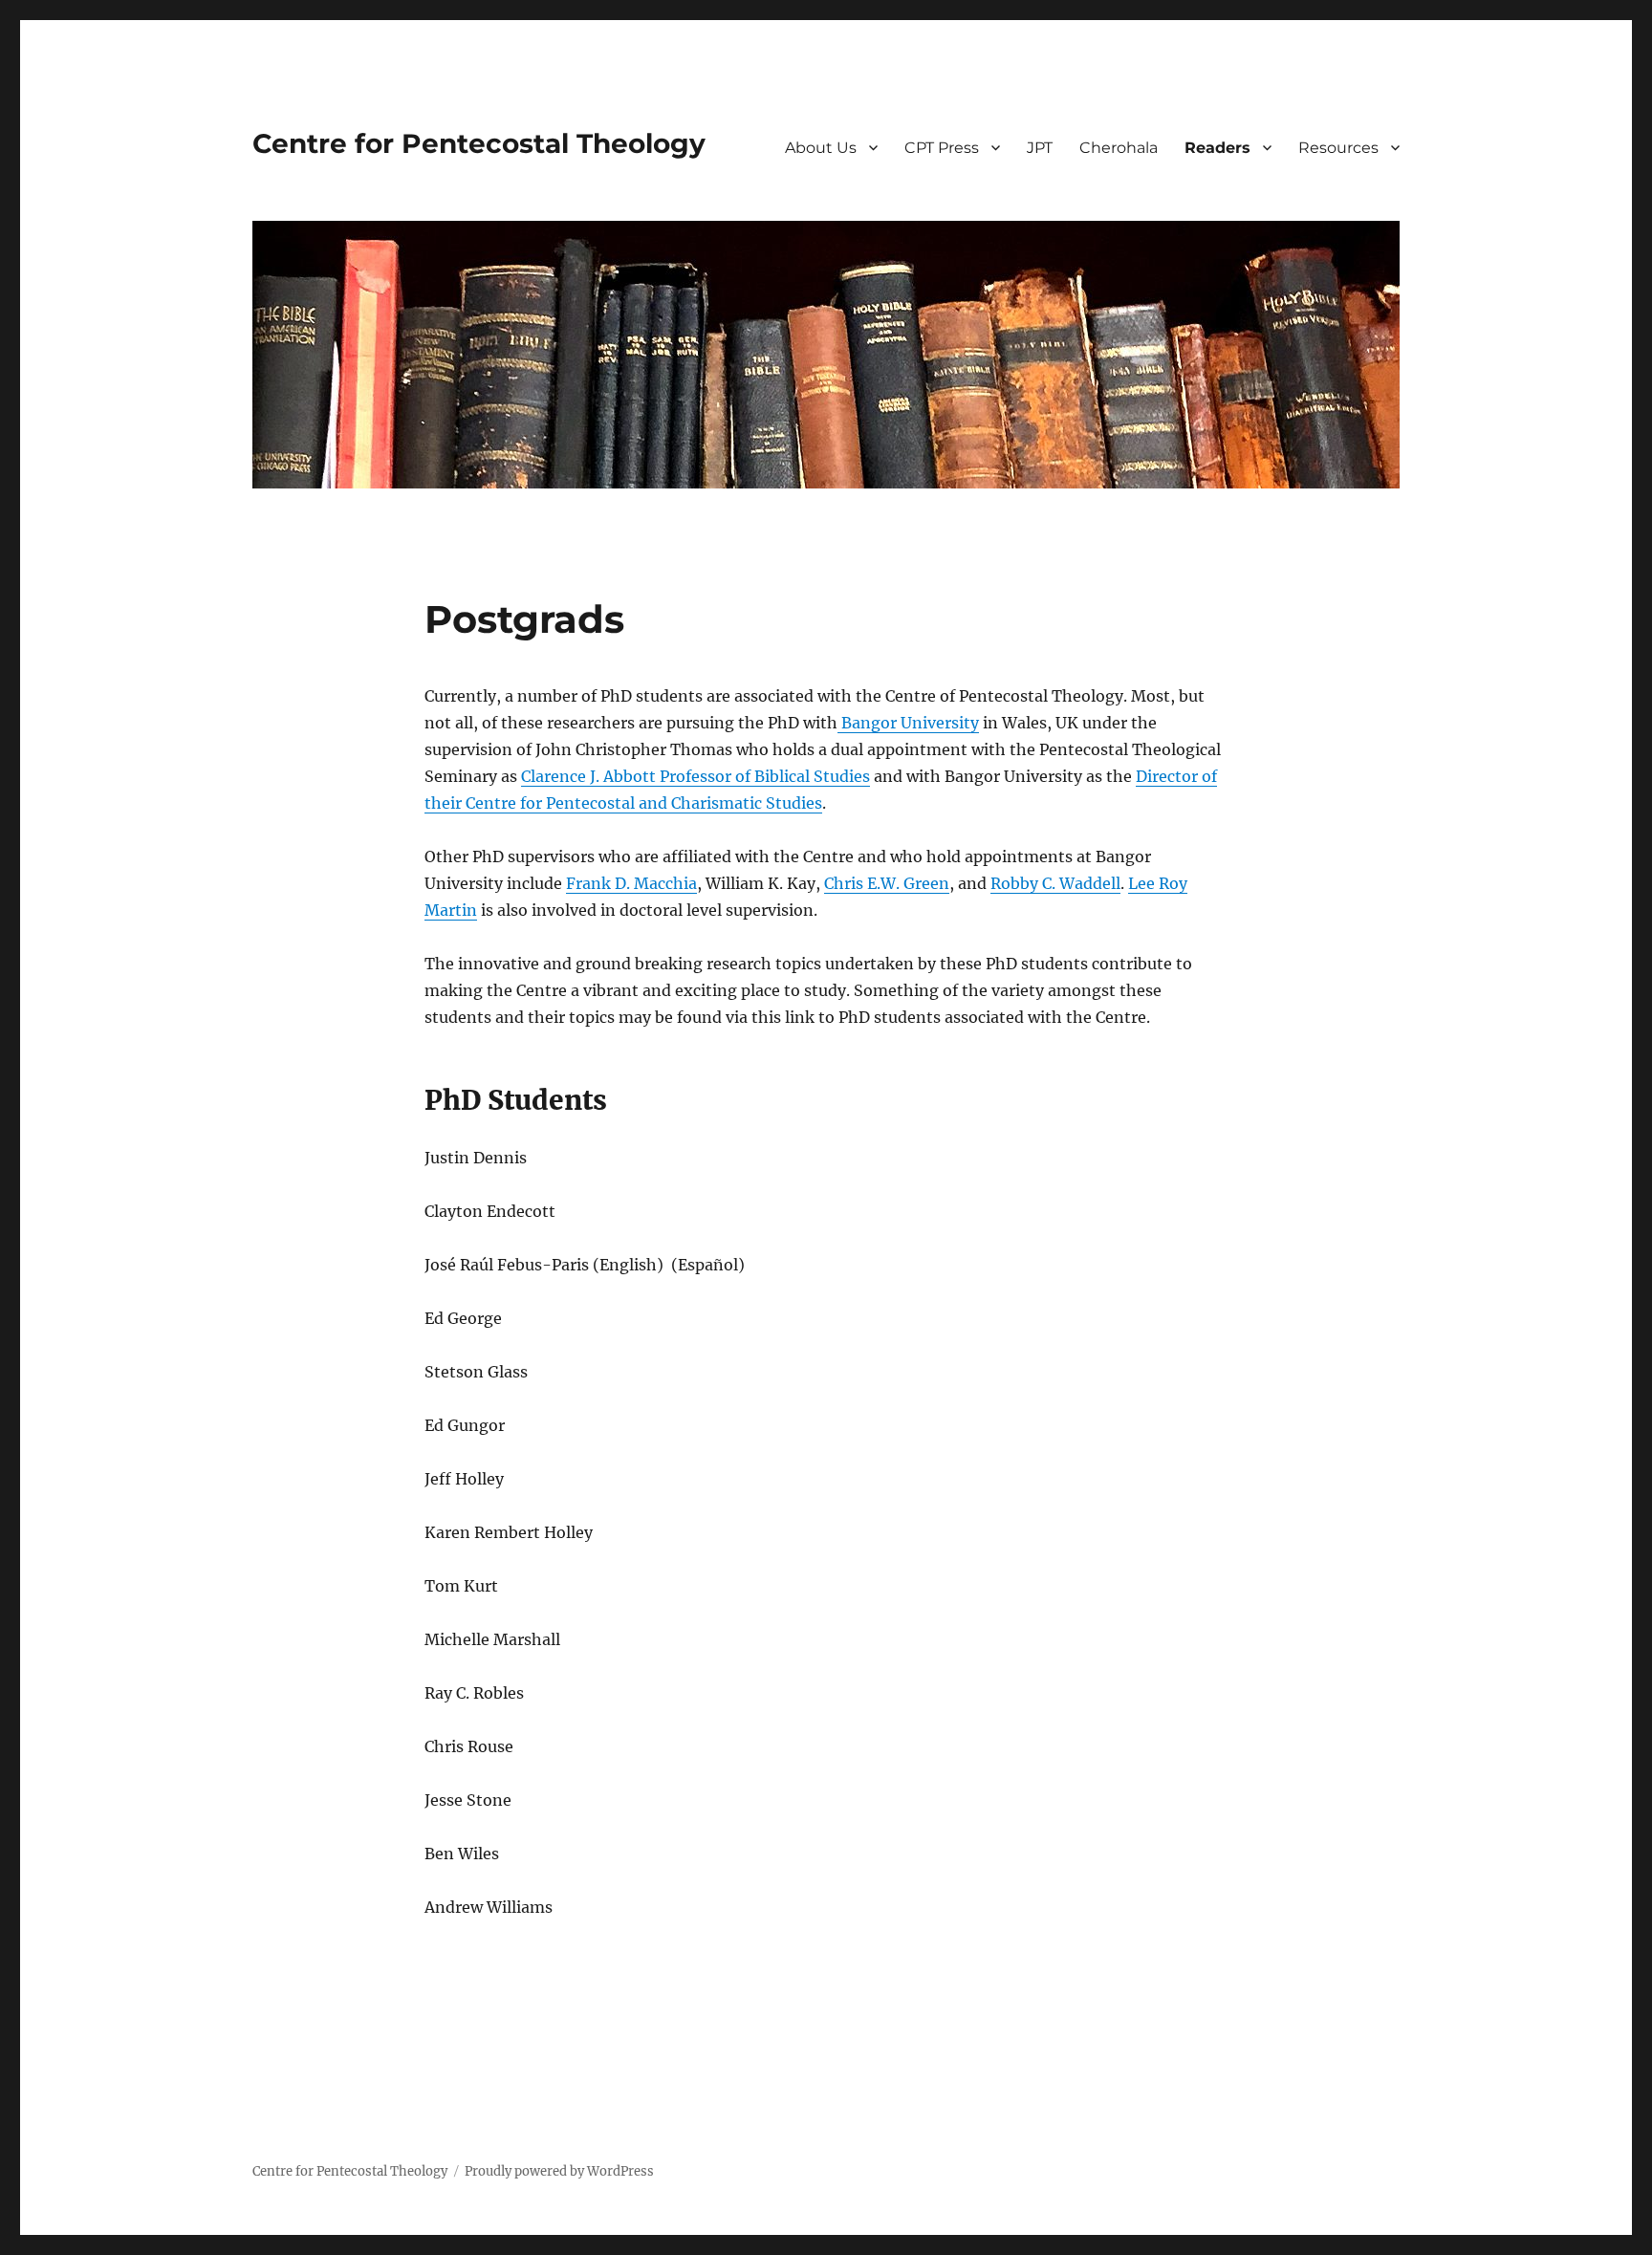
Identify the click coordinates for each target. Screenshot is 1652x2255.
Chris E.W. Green (887, 883)
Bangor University (908, 723)
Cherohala (1119, 148)
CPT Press (942, 148)
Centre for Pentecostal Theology (479, 143)
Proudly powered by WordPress (559, 2171)
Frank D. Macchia (631, 883)
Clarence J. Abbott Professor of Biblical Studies (696, 776)
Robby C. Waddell (1055, 883)
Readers (1217, 148)
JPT (1040, 148)
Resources (1338, 148)
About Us (821, 148)
